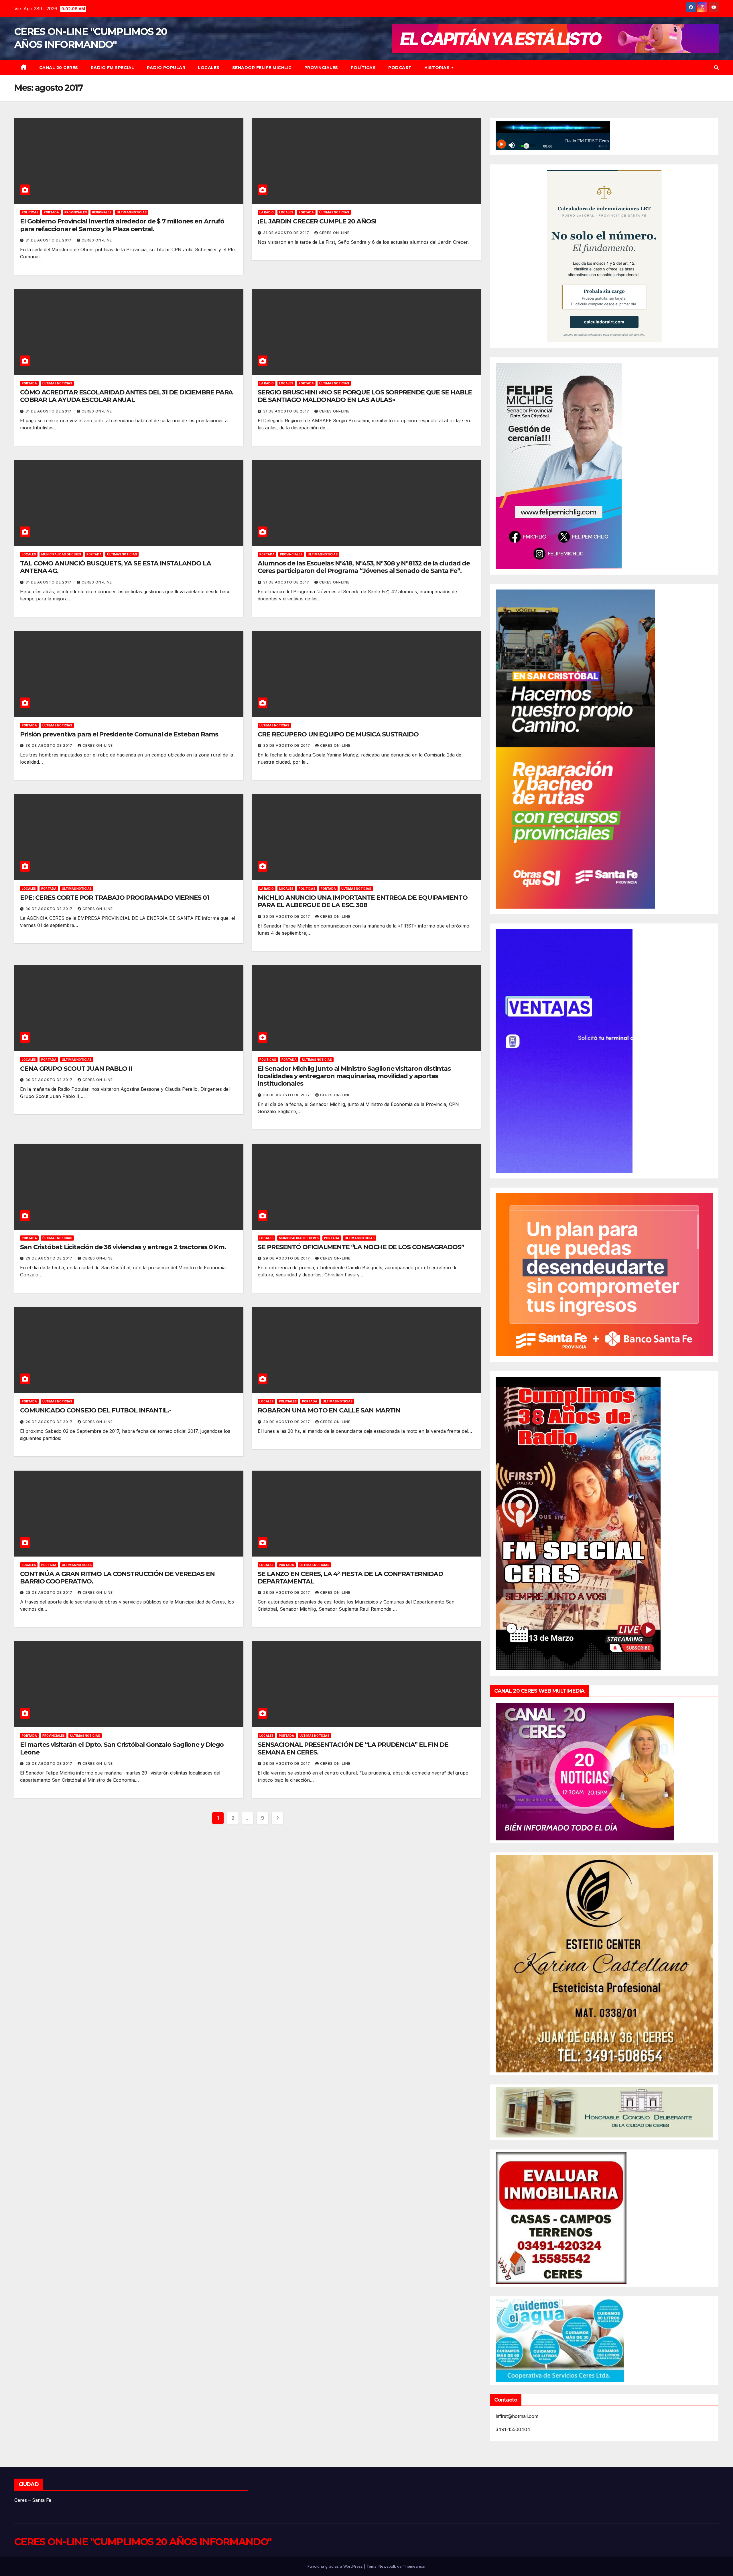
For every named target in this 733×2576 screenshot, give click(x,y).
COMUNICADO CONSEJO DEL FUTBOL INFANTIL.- (96, 1410)
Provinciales (321, 68)
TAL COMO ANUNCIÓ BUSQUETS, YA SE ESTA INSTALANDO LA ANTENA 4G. (116, 567)
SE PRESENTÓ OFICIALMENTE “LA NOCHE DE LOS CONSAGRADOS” (361, 1247)
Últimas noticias (132, 212)
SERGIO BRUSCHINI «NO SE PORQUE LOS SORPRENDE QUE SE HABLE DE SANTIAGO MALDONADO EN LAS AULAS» (365, 396)
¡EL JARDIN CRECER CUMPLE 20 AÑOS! (317, 221)
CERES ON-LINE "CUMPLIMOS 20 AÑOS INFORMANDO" (143, 2542)
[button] (716, 68)
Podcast (400, 68)
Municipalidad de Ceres (61, 554)
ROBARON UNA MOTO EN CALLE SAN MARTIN (329, 1410)
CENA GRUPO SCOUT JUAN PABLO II (76, 1069)
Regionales (102, 212)
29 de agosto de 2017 (50, 1258)
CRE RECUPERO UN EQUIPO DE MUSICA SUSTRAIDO (338, 734)
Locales (209, 68)
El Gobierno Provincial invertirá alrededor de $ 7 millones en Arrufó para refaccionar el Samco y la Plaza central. (122, 225)
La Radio (267, 212)
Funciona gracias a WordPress (336, 2566)
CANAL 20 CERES (59, 68)
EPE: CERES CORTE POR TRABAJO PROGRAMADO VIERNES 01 (115, 898)
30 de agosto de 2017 (50, 745)
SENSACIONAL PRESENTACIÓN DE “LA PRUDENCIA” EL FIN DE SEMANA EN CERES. (353, 1748)
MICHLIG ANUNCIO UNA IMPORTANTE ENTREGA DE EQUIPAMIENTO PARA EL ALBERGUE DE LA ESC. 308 (363, 901)
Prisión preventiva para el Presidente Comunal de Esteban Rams (119, 734)
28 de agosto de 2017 (50, 1592)
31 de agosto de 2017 (49, 240)
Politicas (30, 212)
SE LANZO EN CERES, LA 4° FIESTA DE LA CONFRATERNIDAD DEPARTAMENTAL (350, 1578)
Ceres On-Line (97, 240)
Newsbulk (387, 2566)
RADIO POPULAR (166, 68)
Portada (51, 212)
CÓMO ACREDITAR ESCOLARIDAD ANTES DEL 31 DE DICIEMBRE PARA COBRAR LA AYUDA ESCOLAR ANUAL (126, 396)
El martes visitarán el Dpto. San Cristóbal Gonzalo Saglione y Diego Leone (122, 1748)
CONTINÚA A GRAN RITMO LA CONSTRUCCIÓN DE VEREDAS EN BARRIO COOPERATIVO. (117, 1578)
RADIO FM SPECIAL (113, 68)
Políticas (363, 68)
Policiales (288, 1401)
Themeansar (414, 2566)
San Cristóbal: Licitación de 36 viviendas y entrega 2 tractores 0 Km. (123, 1247)
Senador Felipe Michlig (262, 68)
